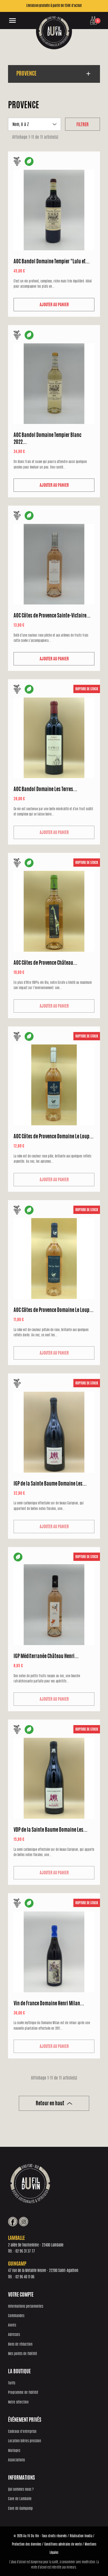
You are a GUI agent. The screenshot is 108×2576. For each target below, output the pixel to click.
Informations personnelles (26, 2307)
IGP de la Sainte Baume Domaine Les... (50, 1484)
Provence (26, 74)
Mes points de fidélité (23, 2354)
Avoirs (12, 2326)
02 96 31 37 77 (25, 2251)
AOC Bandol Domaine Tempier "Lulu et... (52, 262)
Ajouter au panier (54, 305)
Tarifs (12, 2383)
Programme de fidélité (23, 2393)
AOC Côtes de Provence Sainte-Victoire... (52, 616)
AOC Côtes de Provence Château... (45, 963)
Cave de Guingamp (20, 2509)
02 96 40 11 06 (25, 2277)
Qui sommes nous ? (21, 2490)
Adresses (14, 2335)
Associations (16, 2460)
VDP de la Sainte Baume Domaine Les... (51, 1830)
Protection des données (27, 2544)
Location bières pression (25, 2441)
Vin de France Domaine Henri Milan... (49, 2004)
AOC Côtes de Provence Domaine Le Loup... (54, 1137)
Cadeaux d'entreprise (22, 2432)
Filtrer (83, 125)
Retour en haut (54, 2104)
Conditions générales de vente (63, 2544)
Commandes (16, 2316)
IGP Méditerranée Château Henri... (46, 1657)
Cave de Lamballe (20, 2499)
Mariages (14, 2451)
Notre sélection (18, 2403)
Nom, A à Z (34, 125)
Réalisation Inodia (81, 2536)
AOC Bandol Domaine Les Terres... (45, 790)
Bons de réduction (20, 2345)
